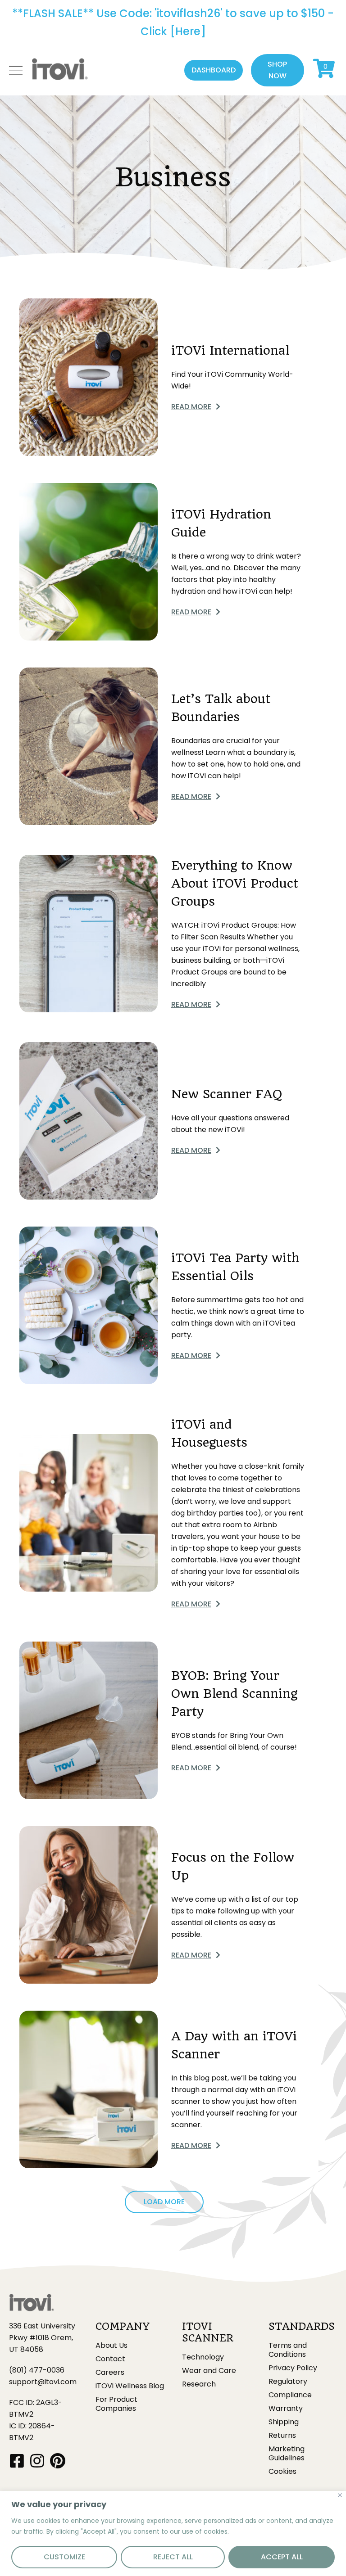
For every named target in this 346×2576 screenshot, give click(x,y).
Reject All (173, 2557)
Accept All (282, 2557)
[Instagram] (37, 2461)
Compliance (290, 2395)
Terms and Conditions (288, 2350)
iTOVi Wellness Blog (130, 2386)
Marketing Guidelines (287, 2454)
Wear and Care (209, 2371)
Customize (64, 2557)
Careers (110, 2373)
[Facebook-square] (17, 2461)
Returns (282, 2436)
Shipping (284, 2422)
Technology (203, 2357)
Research (199, 2384)
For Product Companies (116, 2404)
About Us (112, 2346)
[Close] (340, 2495)
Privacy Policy (293, 2368)
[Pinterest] (57, 2461)
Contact (110, 2359)
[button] (214, 70)
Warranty (286, 2409)
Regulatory (288, 2382)
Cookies (282, 2472)
